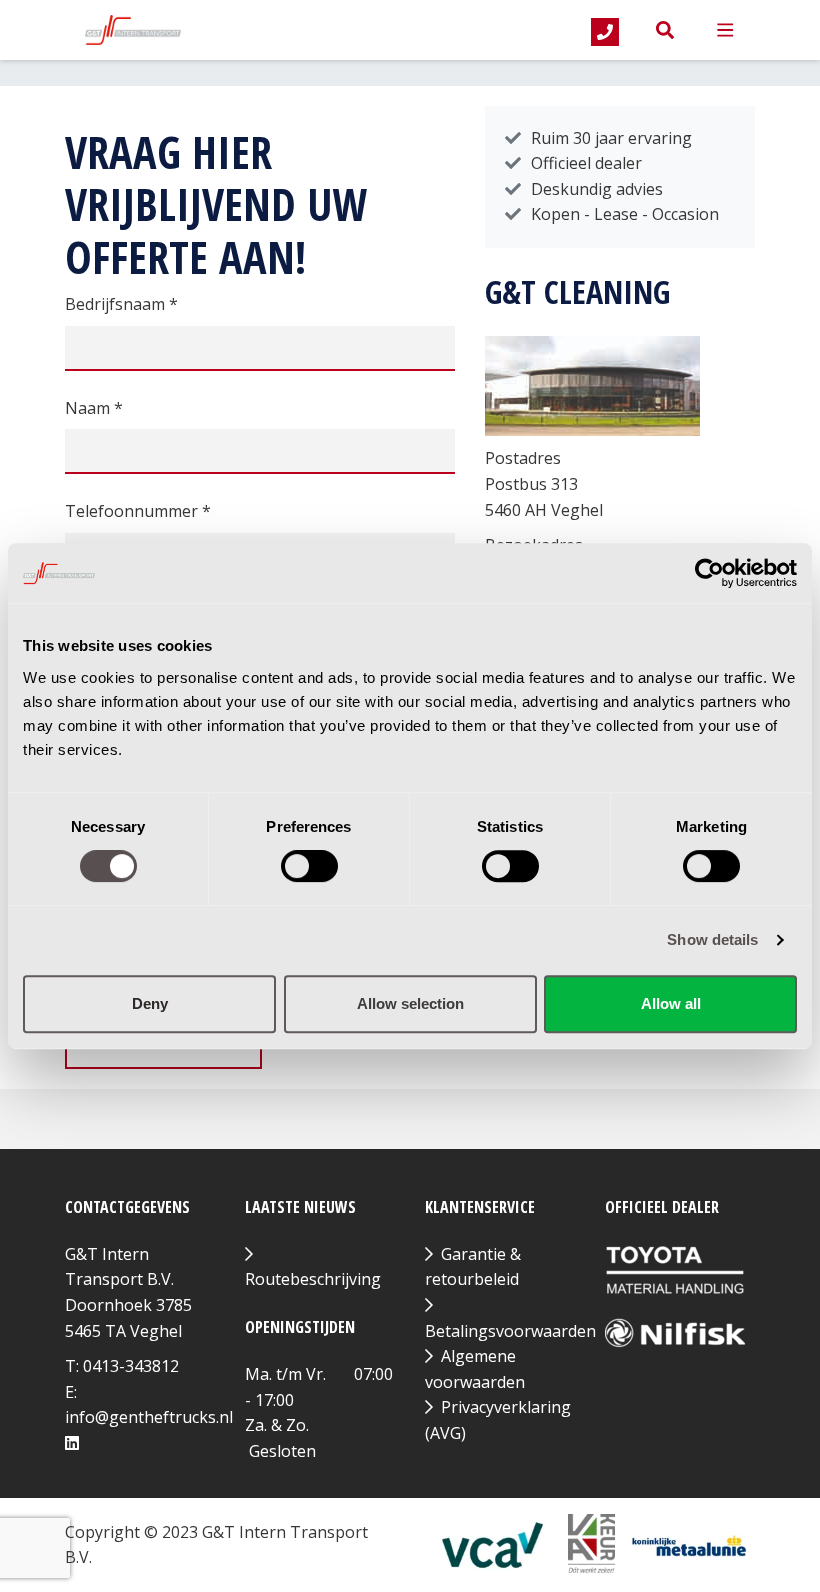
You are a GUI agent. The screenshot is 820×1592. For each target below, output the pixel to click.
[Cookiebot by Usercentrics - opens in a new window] (709, 573)
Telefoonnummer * (138, 511)
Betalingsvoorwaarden (510, 1331)
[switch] (309, 866)
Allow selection (410, 1003)
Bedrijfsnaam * (121, 304)
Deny (150, 1003)
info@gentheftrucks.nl (149, 1417)
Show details (712, 939)
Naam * (94, 408)
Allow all (671, 1003)
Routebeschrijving (313, 1279)
